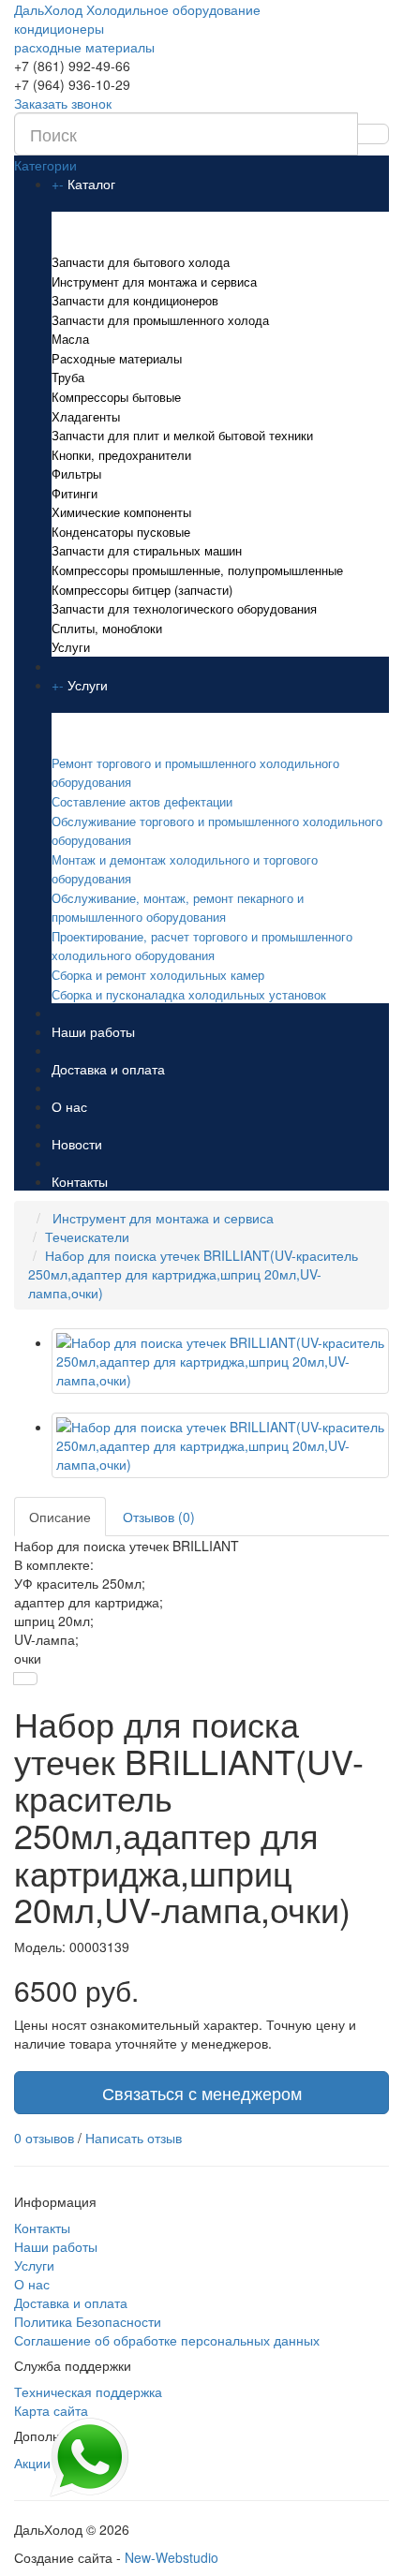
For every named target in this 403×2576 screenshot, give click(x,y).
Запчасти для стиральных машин (147, 550)
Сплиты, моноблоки (107, 628)
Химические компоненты (121, 512)
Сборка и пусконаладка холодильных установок (189, 994)
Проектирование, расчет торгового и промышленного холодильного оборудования (202, 946)
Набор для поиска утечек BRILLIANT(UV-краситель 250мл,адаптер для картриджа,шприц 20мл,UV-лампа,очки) (193, 1274)
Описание (60, 1517)
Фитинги (75, 493)
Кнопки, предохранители (121, 455)
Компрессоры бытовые (116, 397)
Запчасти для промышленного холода (160, 320)
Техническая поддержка (88, 2391)
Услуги (71, 647)
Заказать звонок (63, 103)
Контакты (80, 1181)
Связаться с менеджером (202, 2093)
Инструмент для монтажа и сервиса (154, 281)
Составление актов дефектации (142, 801)
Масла (70, 339)
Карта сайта (51, 2410)
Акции (32, 2463)
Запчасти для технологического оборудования (184, 608)
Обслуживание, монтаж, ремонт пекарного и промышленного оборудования (178, 908)
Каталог (91, 184)
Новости (77, 1144)
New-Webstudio (172, 2557)
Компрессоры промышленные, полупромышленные (197, 570)
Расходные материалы (117, 358)
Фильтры (76, 474)
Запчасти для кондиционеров (135, 300)
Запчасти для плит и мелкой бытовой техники (182, 435)
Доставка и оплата (108, 1069)
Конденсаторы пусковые (121, 532)
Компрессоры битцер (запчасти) (142, 590)
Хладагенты (86, 416)
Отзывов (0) (159, 1517)
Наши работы (93, 1031)
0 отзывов (44, 2138)
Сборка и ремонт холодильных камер (158, 975)
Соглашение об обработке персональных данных (167, 2340)
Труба (68, 377)
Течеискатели (87, 1236)
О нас (69, 1106)
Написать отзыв (134, 2138)
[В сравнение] (25, 1679)
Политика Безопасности (88, 2321)
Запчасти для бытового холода (141, 262)
